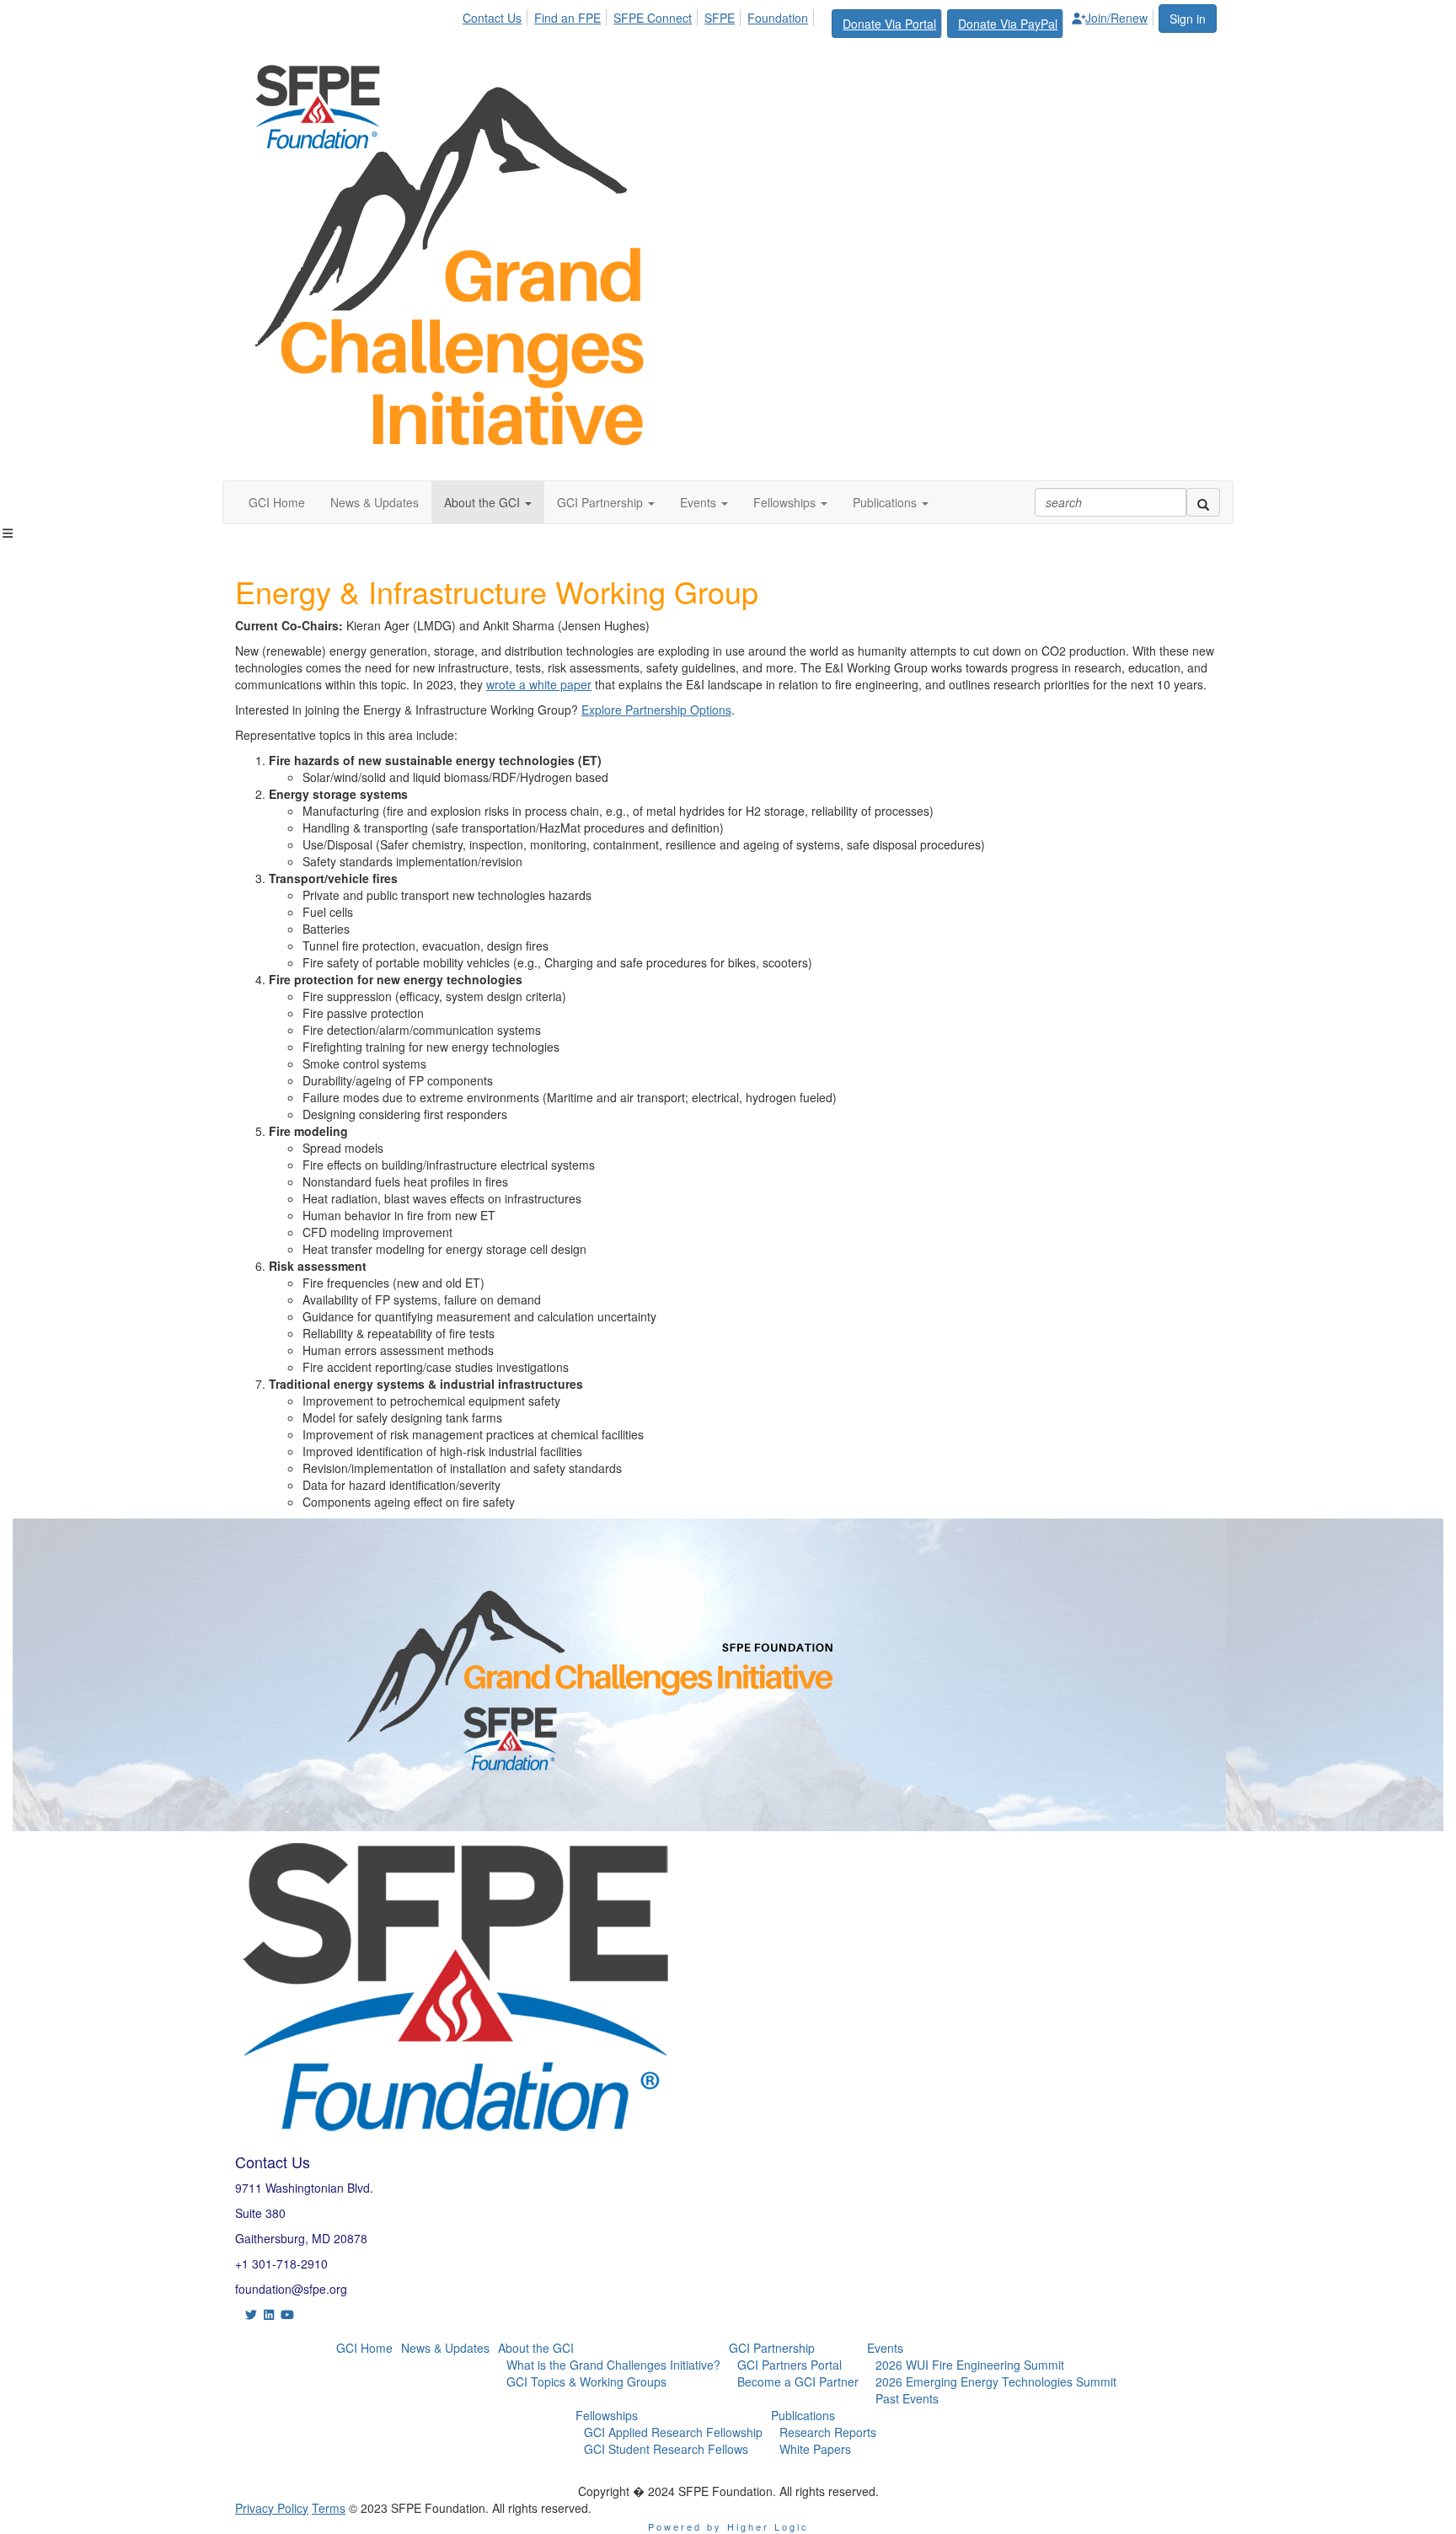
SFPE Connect (653, 18)
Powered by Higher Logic (728, 2526)
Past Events (907, 2398)
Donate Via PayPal (1008, 24)
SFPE (720, 18)
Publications (803, 2415)
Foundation (778, 18)
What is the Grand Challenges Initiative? (613, 2365)
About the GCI (536, 2348)
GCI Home (364, 2348)
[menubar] (810, 21)
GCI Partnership (772, 2348)
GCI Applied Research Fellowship (673, 2432)
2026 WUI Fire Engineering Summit (970, 2365)
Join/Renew (1116, 18)
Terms (329, 2508)
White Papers (815, 2449)
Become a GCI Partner (798, 2381)
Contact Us (492, 18)
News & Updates (445, 2348)
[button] (488, 502)
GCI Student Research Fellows (666, 2449)
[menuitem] (497, 15)
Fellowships (607, 2415)
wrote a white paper (539, 684)
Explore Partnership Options (656, 710)
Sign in (1188, 19)
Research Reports (828, 2432)
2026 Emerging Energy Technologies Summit (996, 2381)
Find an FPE (567, 18)
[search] (1203, 502)
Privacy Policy (272, 2508)
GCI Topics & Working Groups (586, 2381)
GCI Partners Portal (790, 2365)
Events (885, 2348)
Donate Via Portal (889, 24)
